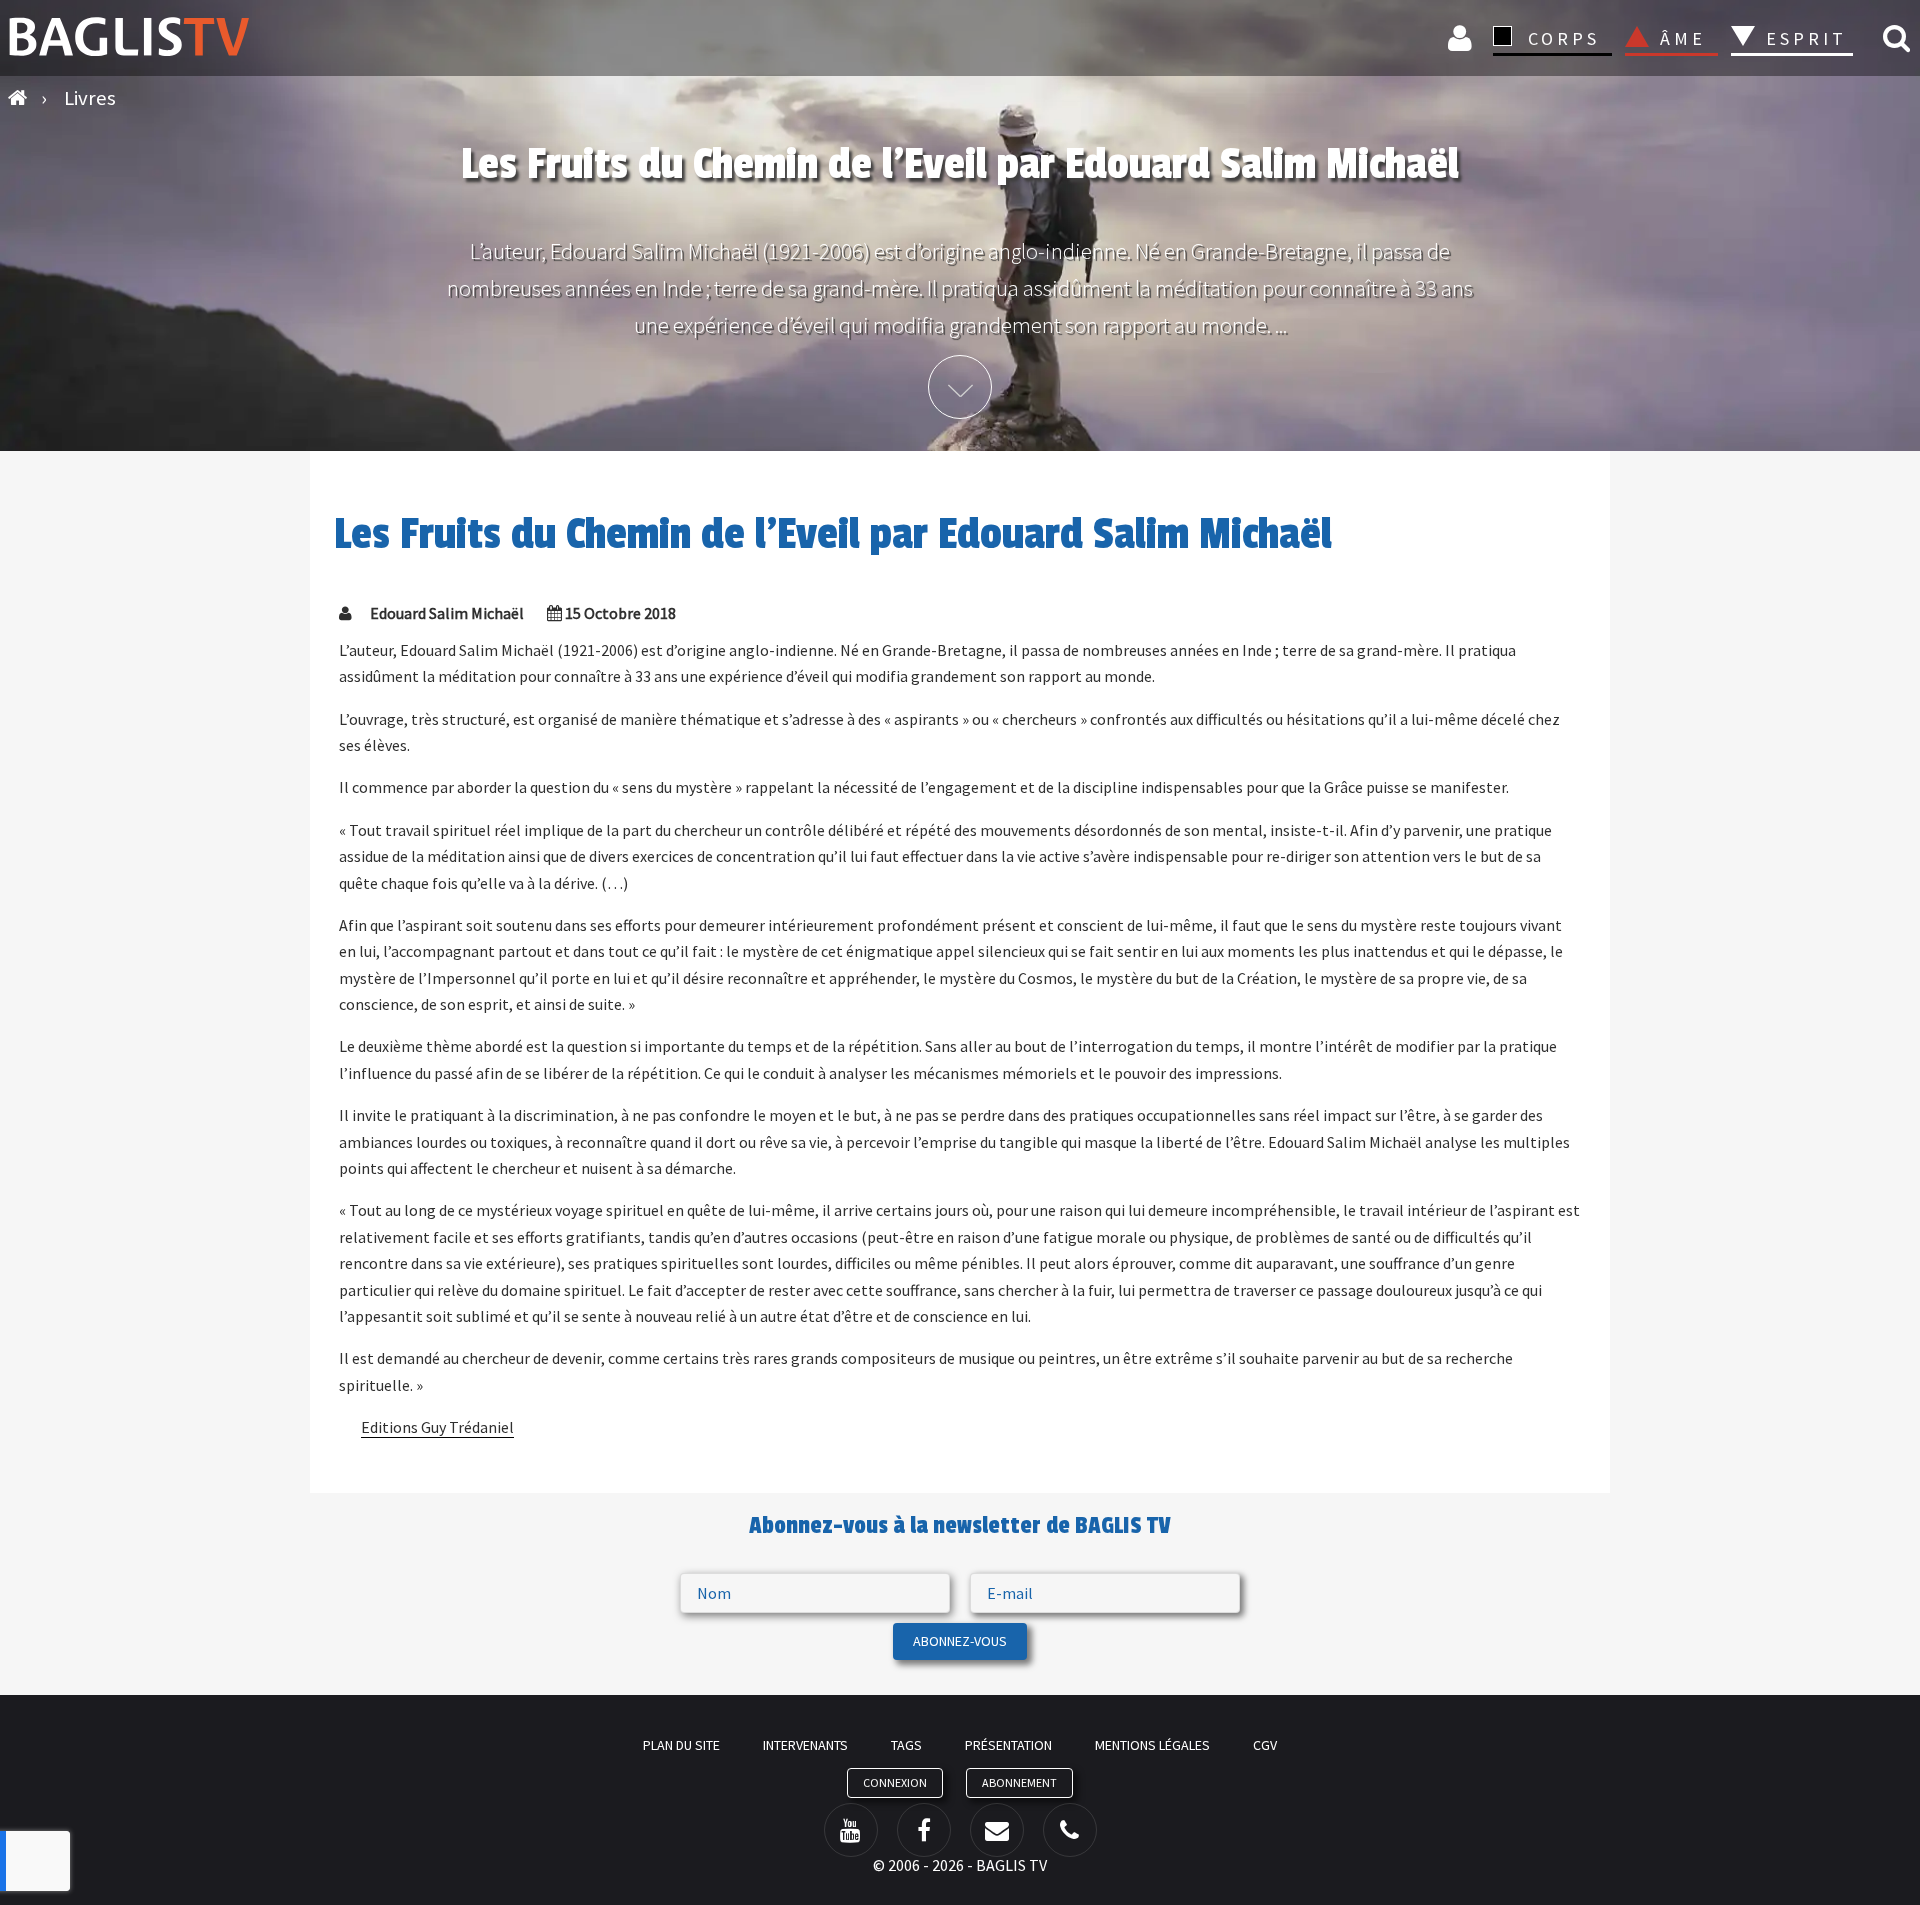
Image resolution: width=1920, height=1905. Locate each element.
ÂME (1683, 38)
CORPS (1564, 38)
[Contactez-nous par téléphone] (1070, 1830)
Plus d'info (960, 387)
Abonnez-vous (960, 1641)
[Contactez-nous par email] (997, 1830)
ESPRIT (1803, 38)
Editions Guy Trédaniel (437, 1427)
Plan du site (681, 1745)
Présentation (1008, 1745)
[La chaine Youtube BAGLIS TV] (851, 1830)
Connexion (1463, 37)
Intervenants (805, 1745)
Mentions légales (1152, 1745)
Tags (906, 1745)
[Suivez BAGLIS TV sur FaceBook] (924, 1830)
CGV (1265, 1745)
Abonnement (1019, 1782)
